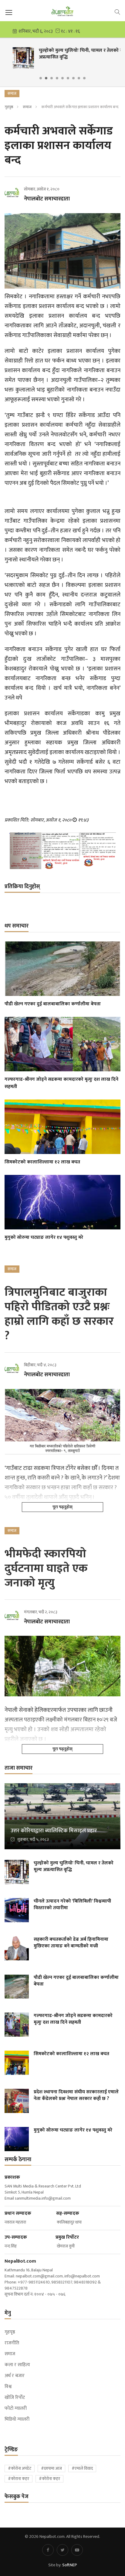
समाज (27, 107)
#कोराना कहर (19, 2479)
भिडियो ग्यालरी (17, 2419)
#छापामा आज (51, 2468)
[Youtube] (77, 2550)
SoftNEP (70, 2565)
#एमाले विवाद (82, 2468)
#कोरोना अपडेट (20, 2468)
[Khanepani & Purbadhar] (62, 851)
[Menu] (9, 12)
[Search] (117, 12)
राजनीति (12, 2343)
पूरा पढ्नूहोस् (62, 1507)
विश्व (8, 2387)
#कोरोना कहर (49, 2479)
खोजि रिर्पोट (15, 2398)
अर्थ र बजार (15, 2376)
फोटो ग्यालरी (16, 2409)
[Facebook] (48, 2550)
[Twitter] (62, 2550)
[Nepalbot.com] (62, 11)
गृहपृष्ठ (9, 107)
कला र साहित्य (17, 2365)
